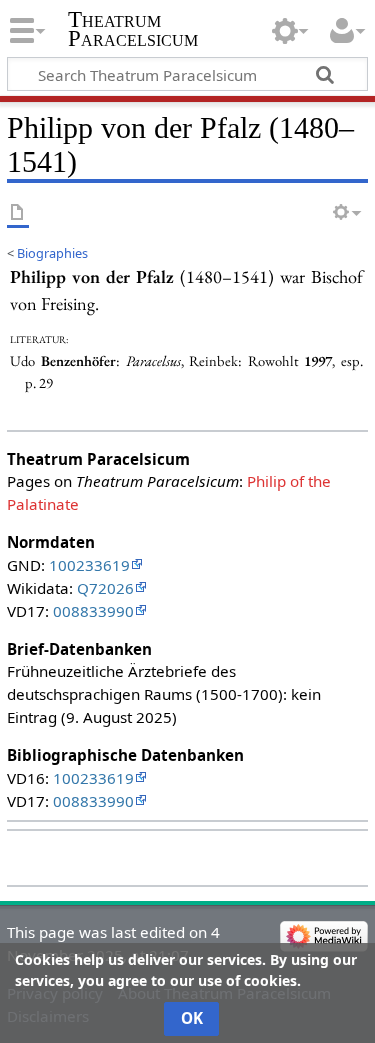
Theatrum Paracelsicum (133, 29)
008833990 (93, 611)
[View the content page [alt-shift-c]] (18, 213)
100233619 (89, 565)
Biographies (52, 253)
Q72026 (105, 588)
